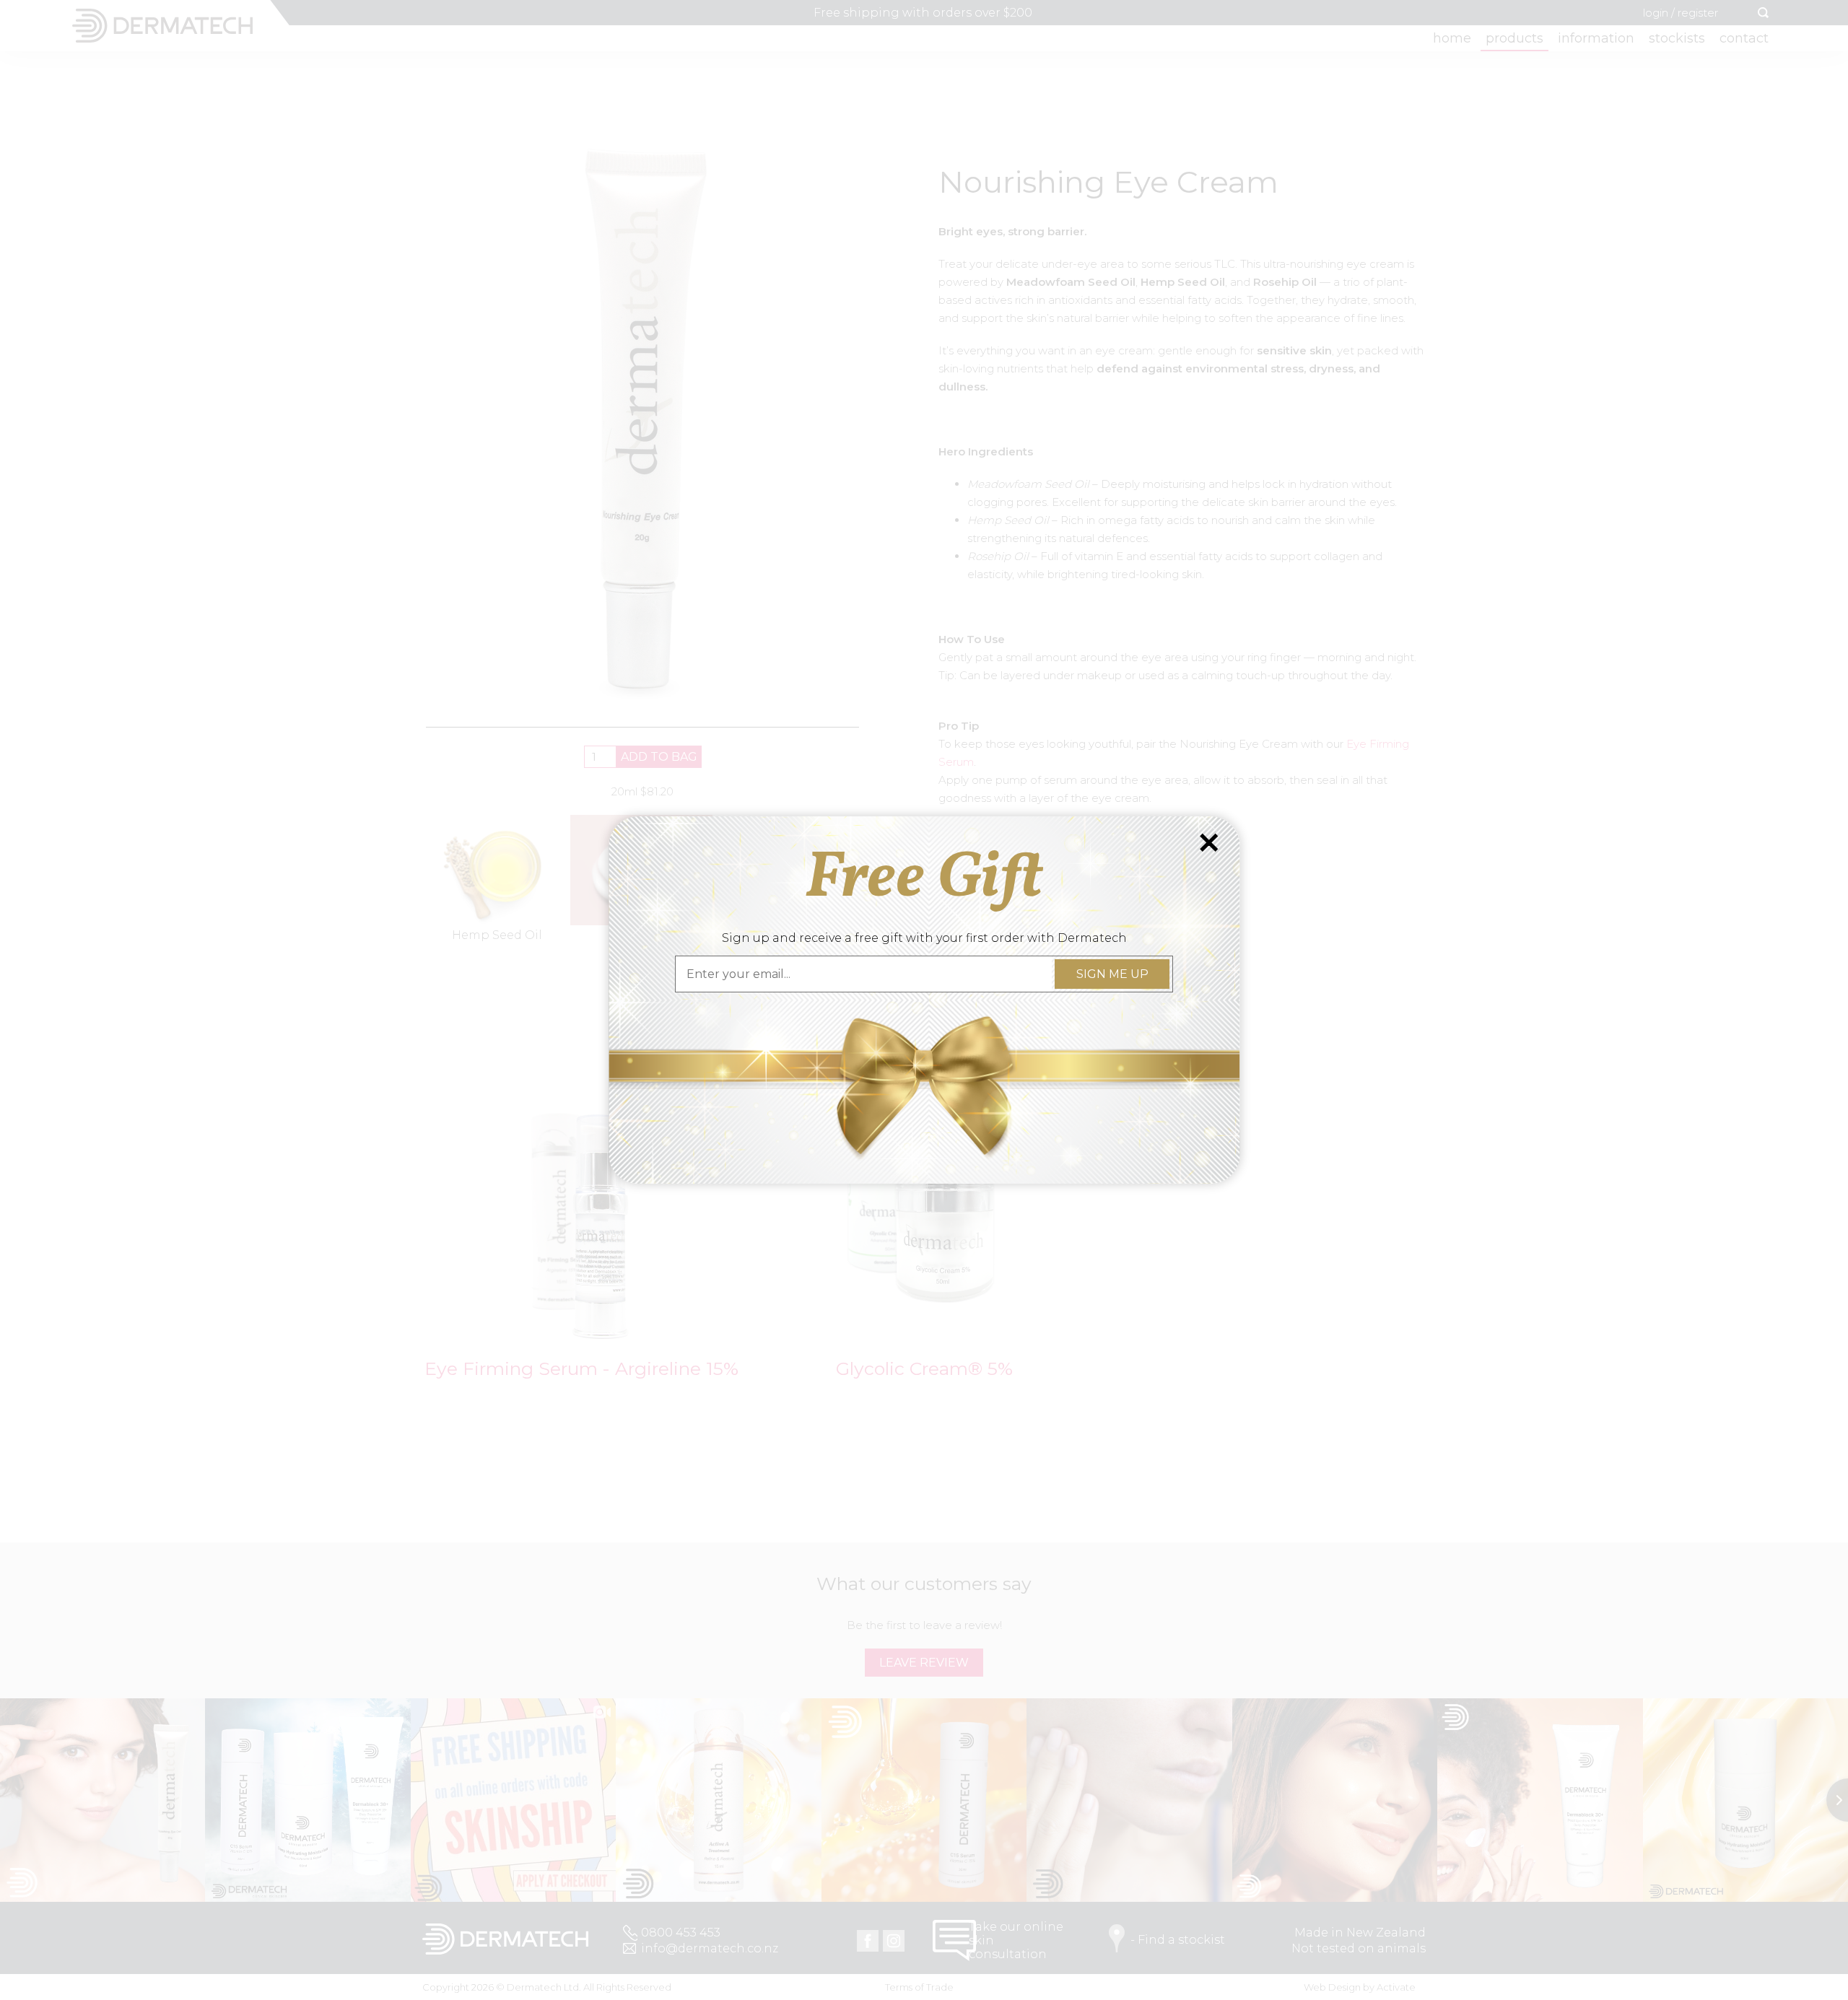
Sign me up (1112, 974)
